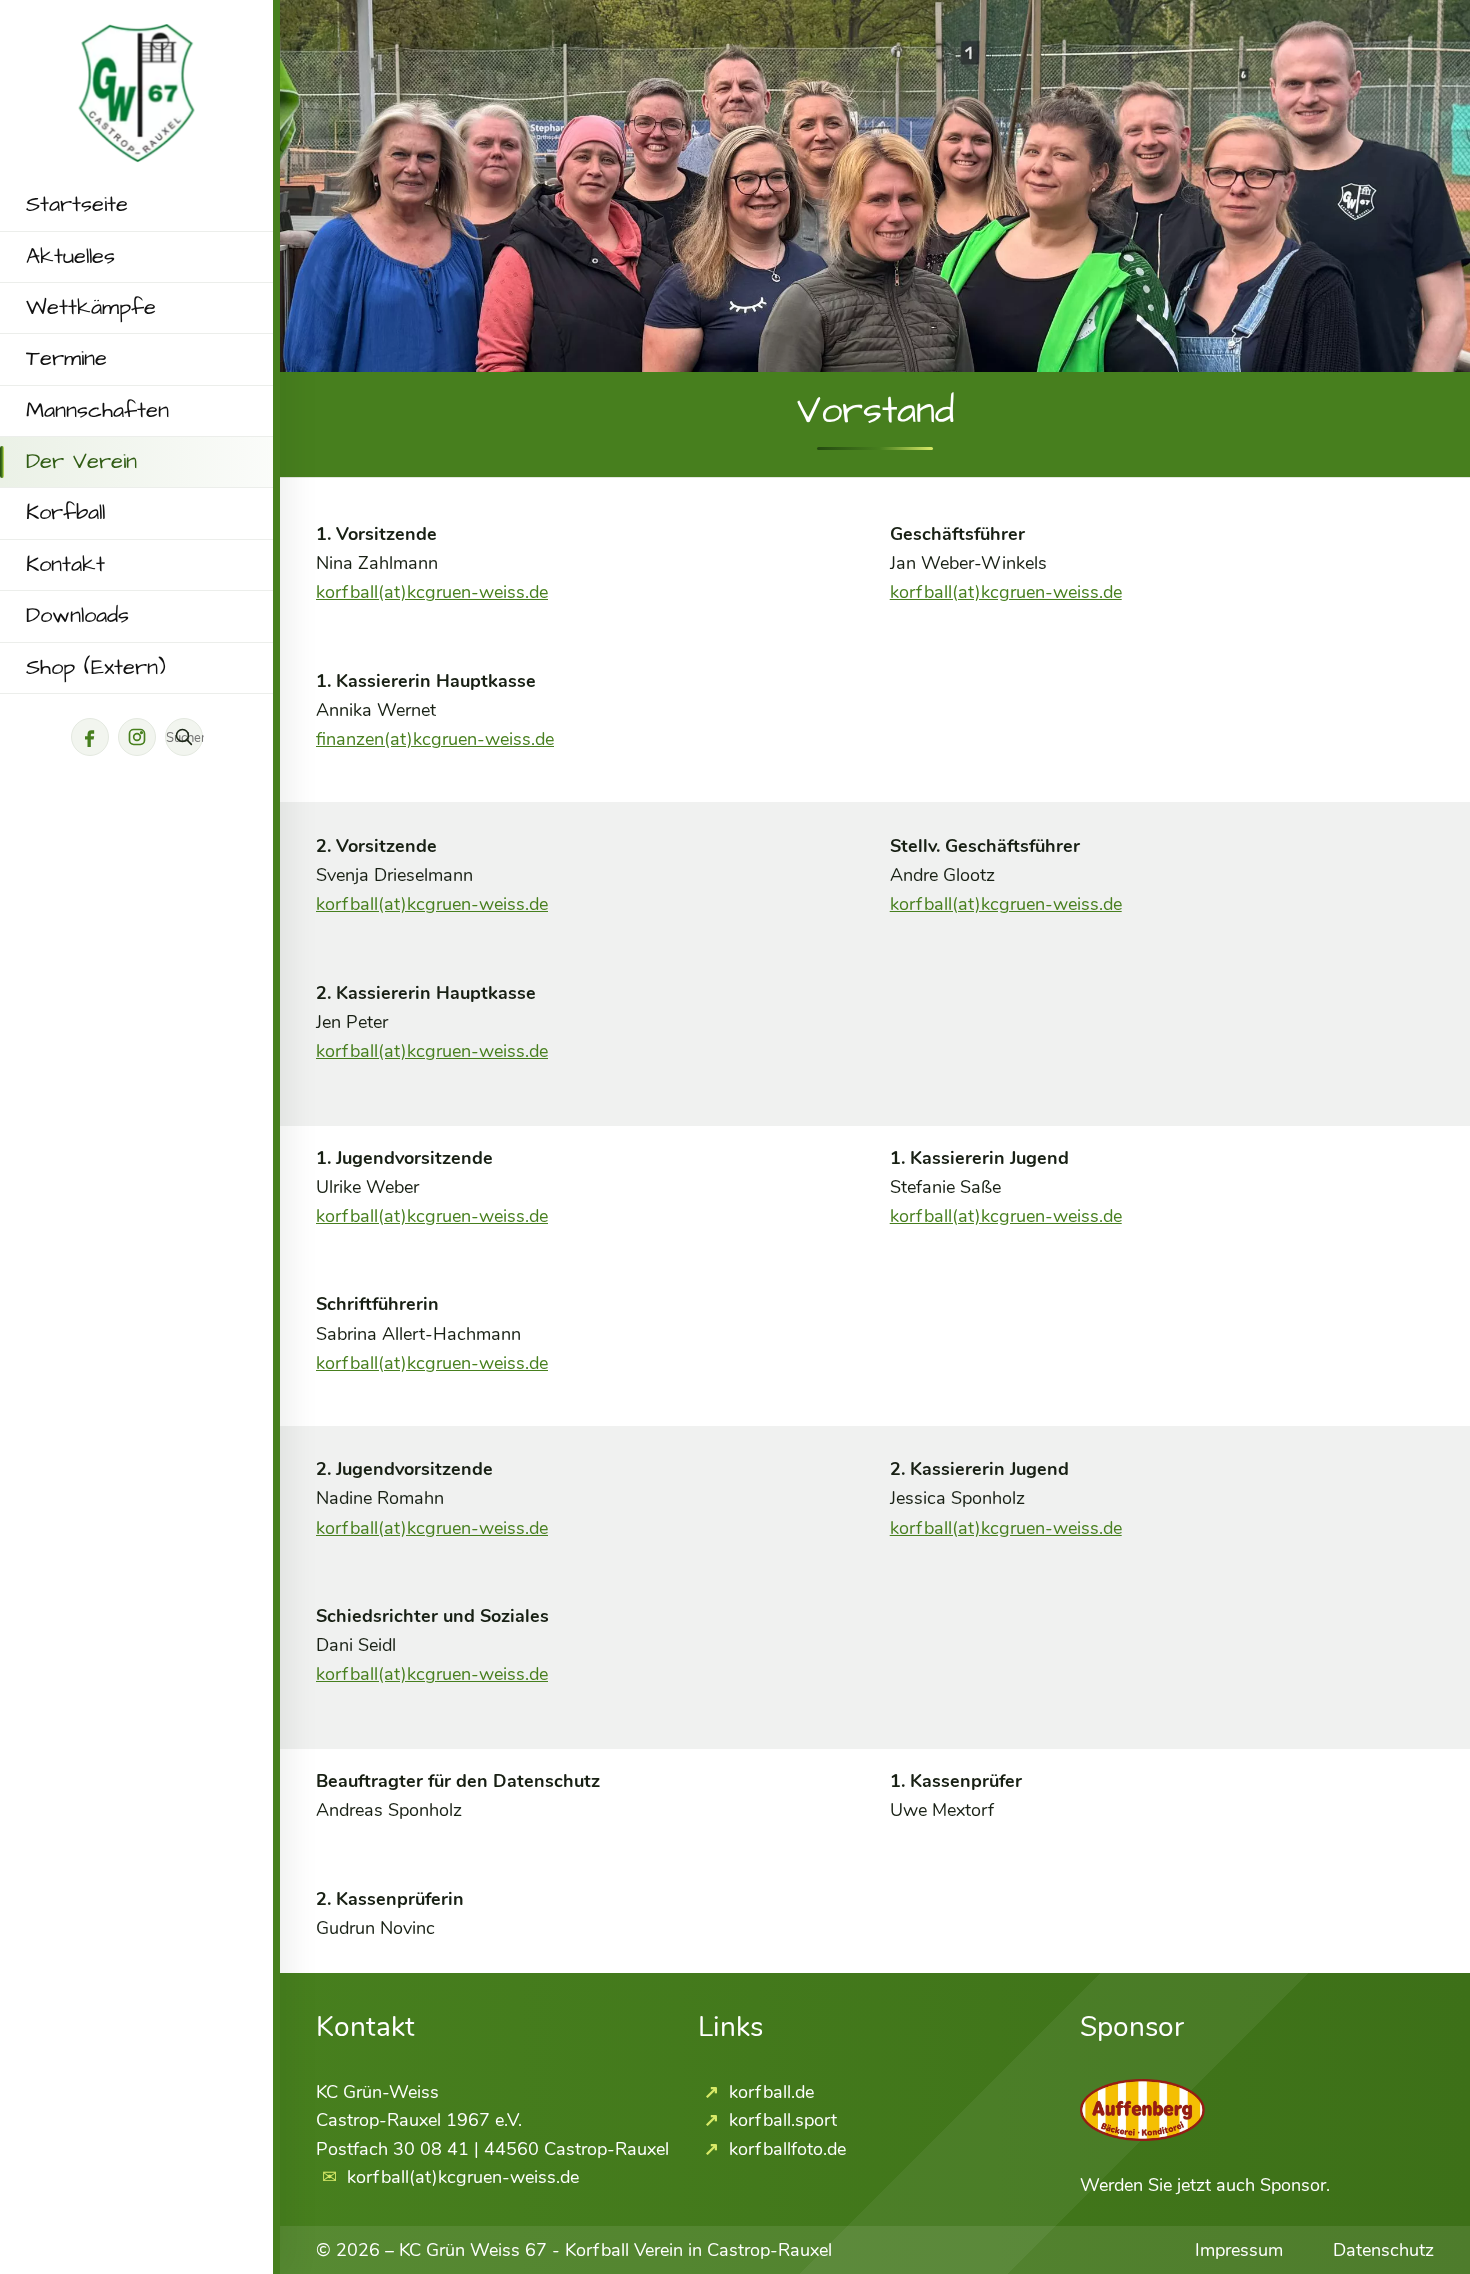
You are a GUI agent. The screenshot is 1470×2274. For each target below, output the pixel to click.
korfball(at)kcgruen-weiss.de (432, 592)
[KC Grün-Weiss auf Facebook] (90, 737)
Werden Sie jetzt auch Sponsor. (1205, 2185)
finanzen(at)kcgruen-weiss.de (435, 739)
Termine (66, 359)
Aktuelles (70, 257)
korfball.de (769, 2092)
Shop (96, 668)
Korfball (65, 513)
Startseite (77, 205)
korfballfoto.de (785, 2149)
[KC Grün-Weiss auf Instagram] (137, 737)
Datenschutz (1383, 2250)
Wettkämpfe (91, 308)
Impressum (1239, 2250)
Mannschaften (97, 411)
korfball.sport (780, 2120)
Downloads (77, 616)
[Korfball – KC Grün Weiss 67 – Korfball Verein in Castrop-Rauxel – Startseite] (137, 38)
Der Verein (81, 462)
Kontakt (65, 565)
